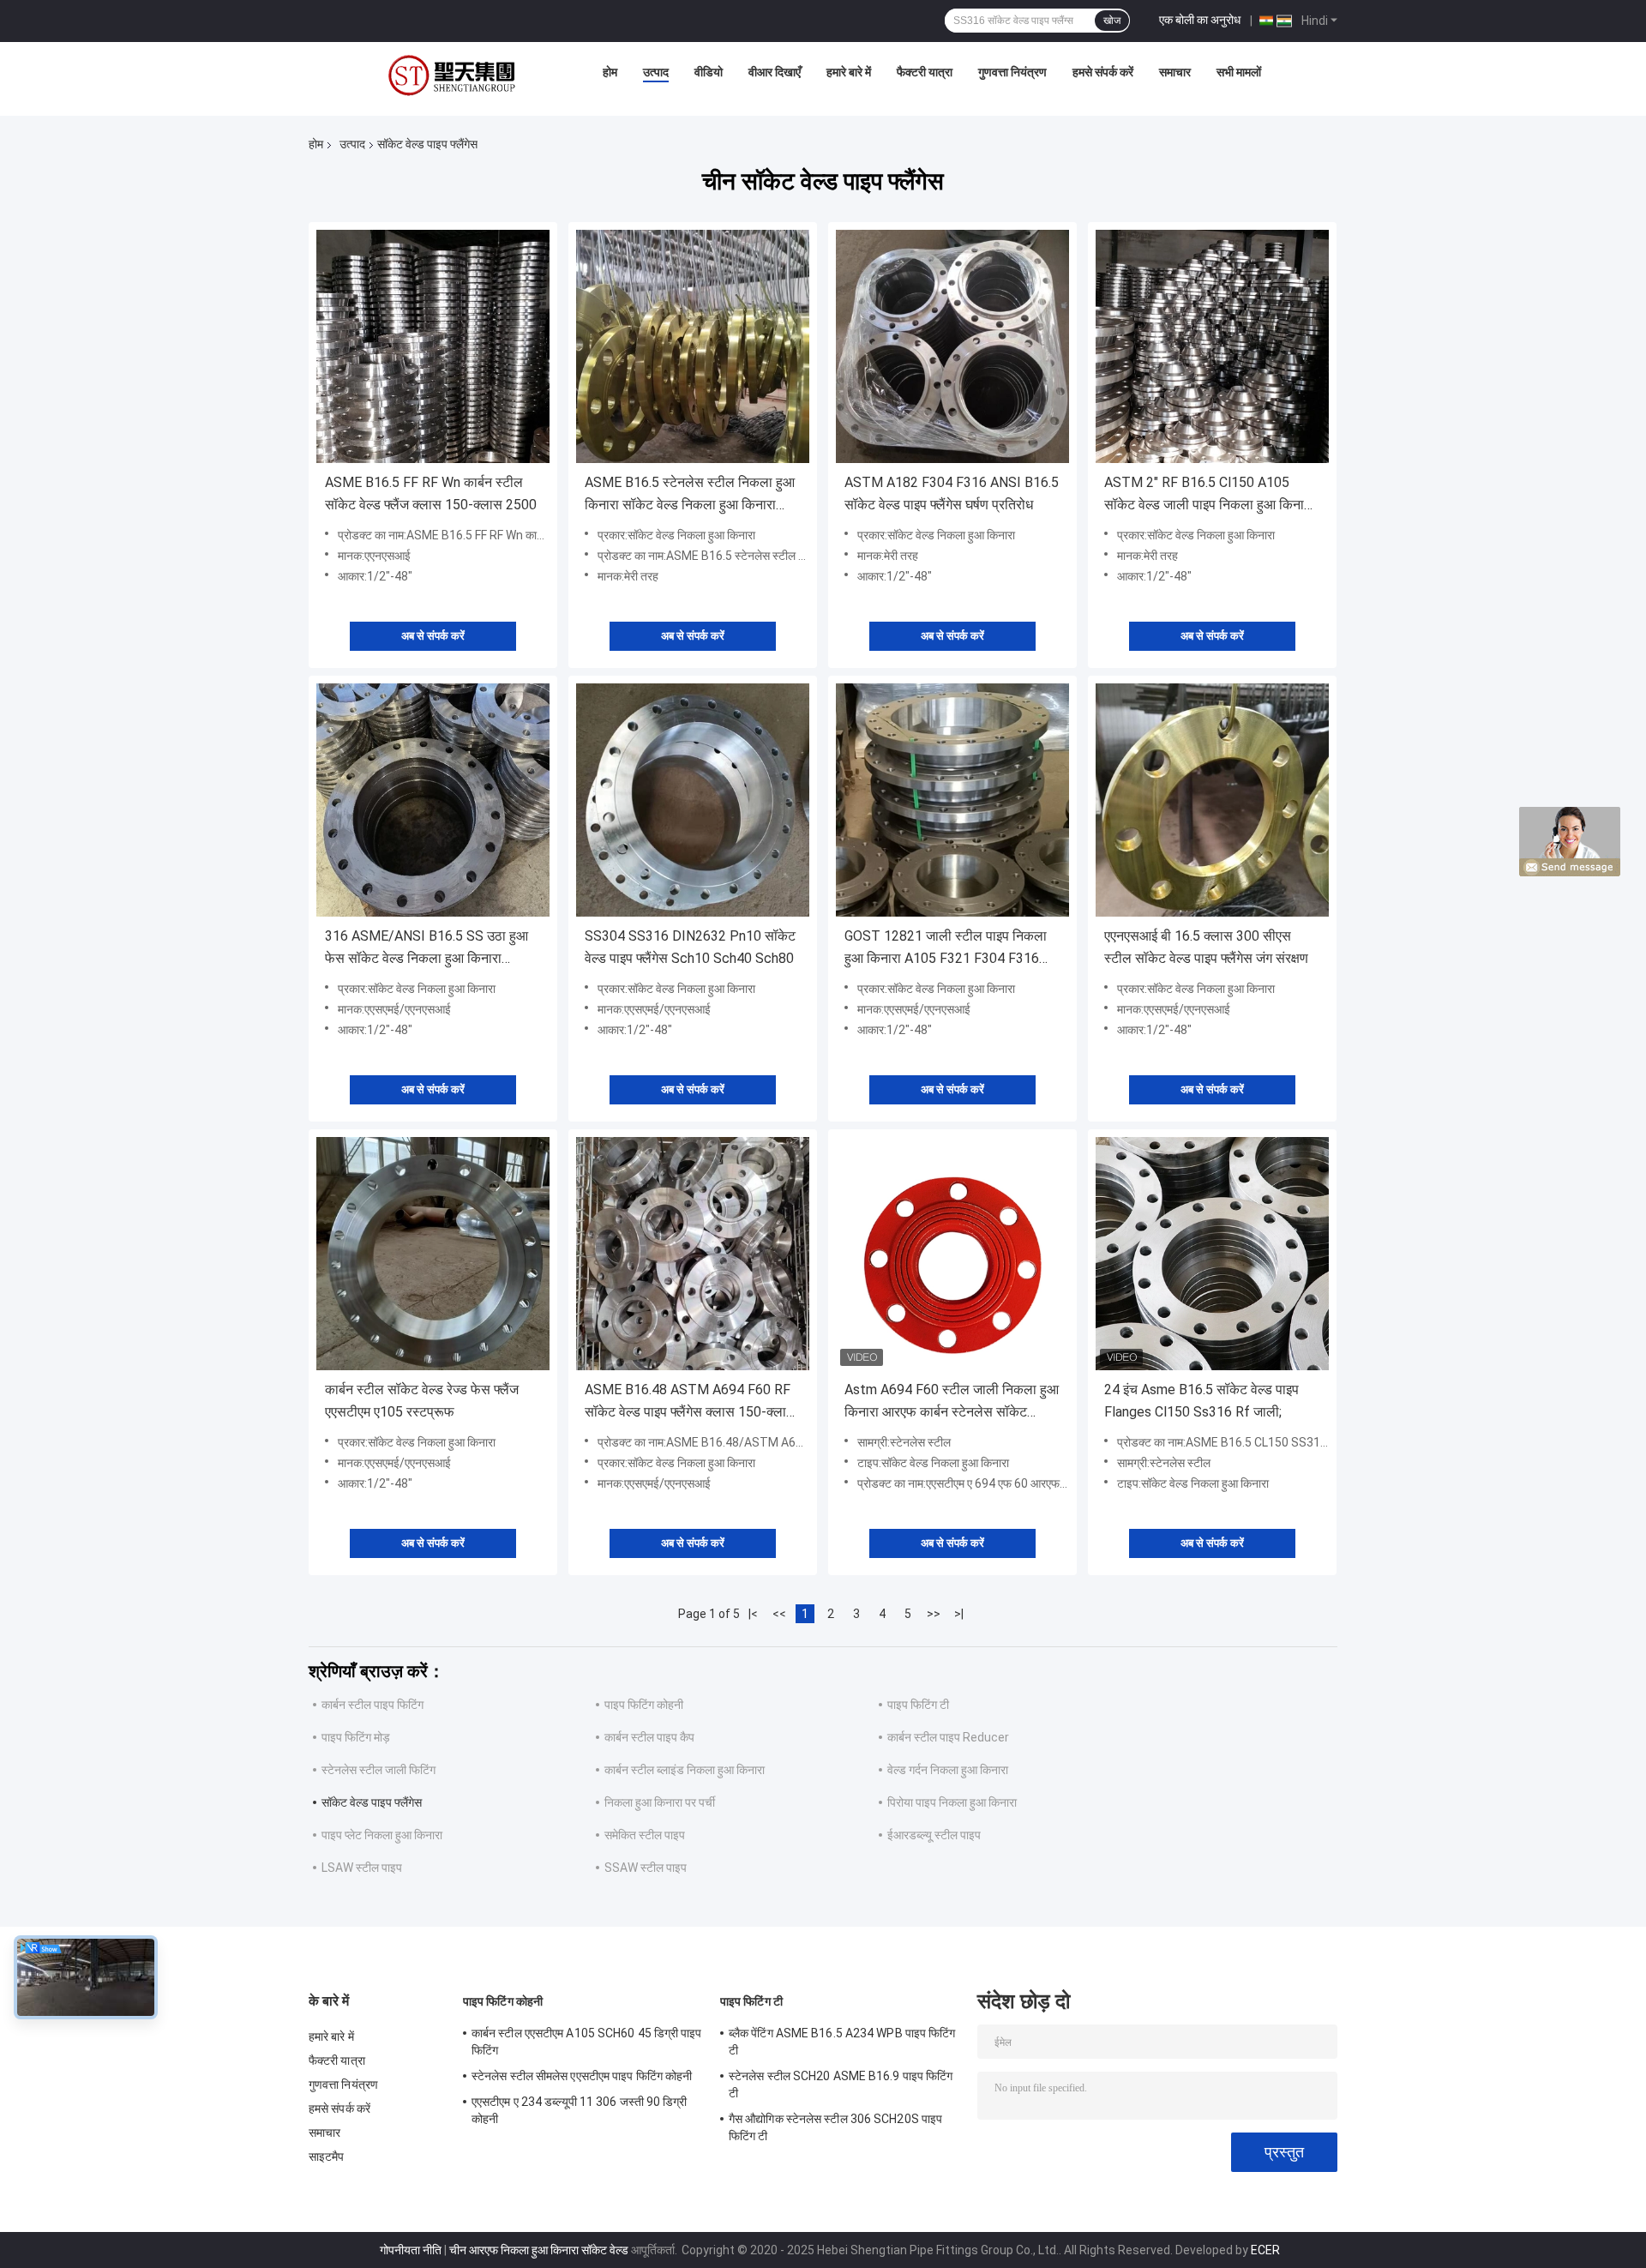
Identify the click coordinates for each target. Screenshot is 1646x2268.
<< (779, 1614)
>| (959, 1614)
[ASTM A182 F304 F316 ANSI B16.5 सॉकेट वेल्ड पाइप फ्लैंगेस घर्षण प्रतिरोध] (952, 346)
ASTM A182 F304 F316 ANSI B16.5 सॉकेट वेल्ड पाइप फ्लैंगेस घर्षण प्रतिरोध (952, 493)
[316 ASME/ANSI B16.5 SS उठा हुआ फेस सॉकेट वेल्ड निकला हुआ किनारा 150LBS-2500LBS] (433, 800)
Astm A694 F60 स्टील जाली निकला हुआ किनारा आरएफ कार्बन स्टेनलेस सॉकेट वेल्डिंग (952, 1402)
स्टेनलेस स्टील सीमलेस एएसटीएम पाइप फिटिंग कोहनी (582, 2076)
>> (934, 1614)
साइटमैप (327, 2157)
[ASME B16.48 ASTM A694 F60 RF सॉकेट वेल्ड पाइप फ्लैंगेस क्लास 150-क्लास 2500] (693, 1254)
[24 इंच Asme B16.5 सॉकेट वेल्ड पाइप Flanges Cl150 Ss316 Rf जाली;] (1212, 1254)
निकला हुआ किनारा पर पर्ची (660, 1802)
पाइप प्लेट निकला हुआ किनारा (382, 1835)
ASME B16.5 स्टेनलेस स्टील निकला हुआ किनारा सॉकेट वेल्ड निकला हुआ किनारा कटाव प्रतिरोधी (690, 495)
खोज (1112, 21)
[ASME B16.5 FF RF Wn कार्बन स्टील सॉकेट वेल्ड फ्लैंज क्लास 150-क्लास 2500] (433, 346)
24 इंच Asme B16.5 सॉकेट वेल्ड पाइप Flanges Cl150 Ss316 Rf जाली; (1201, 1401)
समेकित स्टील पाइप (645, 1835)
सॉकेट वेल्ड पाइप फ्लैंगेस (372, 1802)
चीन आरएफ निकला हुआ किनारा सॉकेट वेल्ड (539, 2250)
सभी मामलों (1239, 72)
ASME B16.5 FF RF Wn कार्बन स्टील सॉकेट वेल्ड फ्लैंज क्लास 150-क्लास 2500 (431, 493)
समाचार (1175, 72)
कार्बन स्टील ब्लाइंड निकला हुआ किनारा (685, 1770)
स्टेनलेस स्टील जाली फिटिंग (378, 1770)
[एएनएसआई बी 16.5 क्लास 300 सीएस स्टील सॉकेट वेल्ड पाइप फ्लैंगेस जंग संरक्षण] (1212, 800)
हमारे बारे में (849, 72)
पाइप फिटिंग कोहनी (644, 1705)
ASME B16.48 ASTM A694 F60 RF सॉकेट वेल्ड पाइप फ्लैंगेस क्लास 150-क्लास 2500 (690, 1402)
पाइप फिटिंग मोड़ (356, 1737)
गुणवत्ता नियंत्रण (1012, 72)
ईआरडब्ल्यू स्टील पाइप (934, 1835)
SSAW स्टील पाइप (646, 1868)
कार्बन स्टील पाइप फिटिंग (372, 1705)
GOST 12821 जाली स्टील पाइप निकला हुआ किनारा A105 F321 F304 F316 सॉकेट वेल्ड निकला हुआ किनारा (946, 949)
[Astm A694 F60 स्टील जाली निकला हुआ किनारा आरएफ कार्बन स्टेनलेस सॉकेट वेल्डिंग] (952, 1254)
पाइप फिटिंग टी (918, 1705)
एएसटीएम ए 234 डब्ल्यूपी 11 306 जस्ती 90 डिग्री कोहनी (580, 2110)
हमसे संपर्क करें (1103, 72)
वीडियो (709, 72)
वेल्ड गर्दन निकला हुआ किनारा (948, 1770)
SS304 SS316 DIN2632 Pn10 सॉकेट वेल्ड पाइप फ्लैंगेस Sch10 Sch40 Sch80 (690, 947)
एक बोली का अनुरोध (1200, 20)
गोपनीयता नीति (411, 2250)
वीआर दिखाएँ (775, 72)
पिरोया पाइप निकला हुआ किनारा (952, 1802)
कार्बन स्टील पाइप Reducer (948, 1737)
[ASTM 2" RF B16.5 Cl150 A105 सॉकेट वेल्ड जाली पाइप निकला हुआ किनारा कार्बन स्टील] (1212, 346)
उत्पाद (656, 72)
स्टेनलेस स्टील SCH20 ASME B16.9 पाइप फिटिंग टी (841, 2085)
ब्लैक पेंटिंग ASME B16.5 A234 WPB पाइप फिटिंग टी (842, 2042)
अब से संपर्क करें (433, 636)
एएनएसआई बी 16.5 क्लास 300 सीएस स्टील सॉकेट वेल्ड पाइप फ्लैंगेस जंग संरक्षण (1206, 947)
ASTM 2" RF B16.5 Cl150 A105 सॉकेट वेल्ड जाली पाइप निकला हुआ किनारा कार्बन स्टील (1209, 495)
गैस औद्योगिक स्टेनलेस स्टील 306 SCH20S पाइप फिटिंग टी (835, 2127)
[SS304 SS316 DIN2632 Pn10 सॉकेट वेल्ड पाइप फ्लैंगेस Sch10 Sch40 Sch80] (693, 800)
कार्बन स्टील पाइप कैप (649, 1737)
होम (610, 72)
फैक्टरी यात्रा (925, 72)
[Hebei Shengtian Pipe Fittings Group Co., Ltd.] (454, 76)
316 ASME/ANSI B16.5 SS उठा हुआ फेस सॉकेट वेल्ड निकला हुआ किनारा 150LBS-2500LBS (427, 949)
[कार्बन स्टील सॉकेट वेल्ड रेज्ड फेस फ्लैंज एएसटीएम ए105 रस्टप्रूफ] (433, 1254)
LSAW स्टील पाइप (362, 1868)
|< (753, 1614)
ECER (1265, 2250)
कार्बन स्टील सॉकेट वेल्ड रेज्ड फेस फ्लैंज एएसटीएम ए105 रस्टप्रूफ (422, 1401)
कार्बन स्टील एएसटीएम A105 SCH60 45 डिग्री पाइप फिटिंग (587, 2042)
